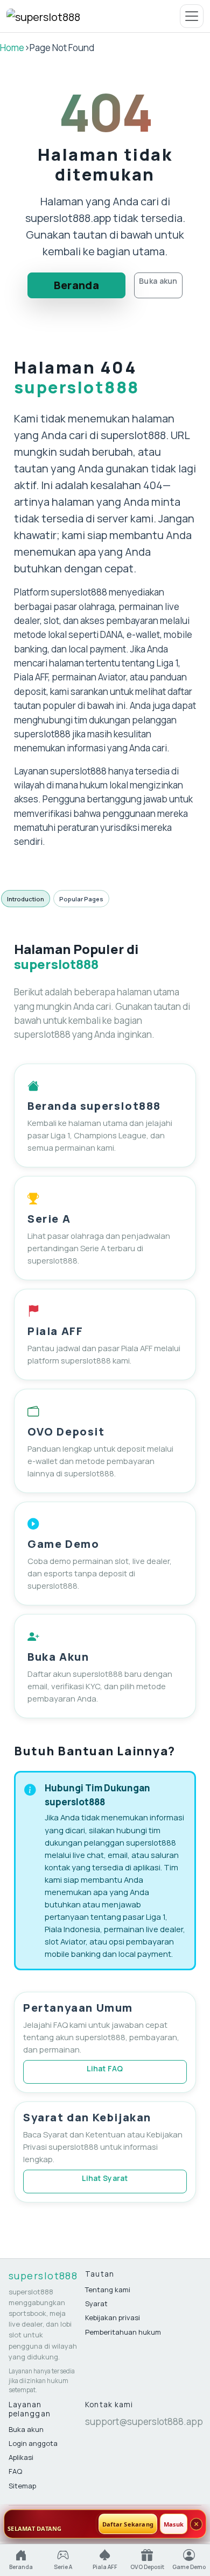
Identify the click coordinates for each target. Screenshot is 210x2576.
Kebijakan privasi (113, 2317)
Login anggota (33, 2443)
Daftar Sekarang (128, 2524)
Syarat (96, 2304)
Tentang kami (108, 2290)
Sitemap (22, 2486)
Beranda (76, 285)
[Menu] (192, 16)
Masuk (174, 2524)
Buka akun (158, 281)
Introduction (26, 899)
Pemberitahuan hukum (123, 2332)
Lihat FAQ (105, 2068)
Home (12, 48)
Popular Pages (81, 899)
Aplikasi (21, 2457)
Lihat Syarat (105, 2178)
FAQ (15, 2471)
